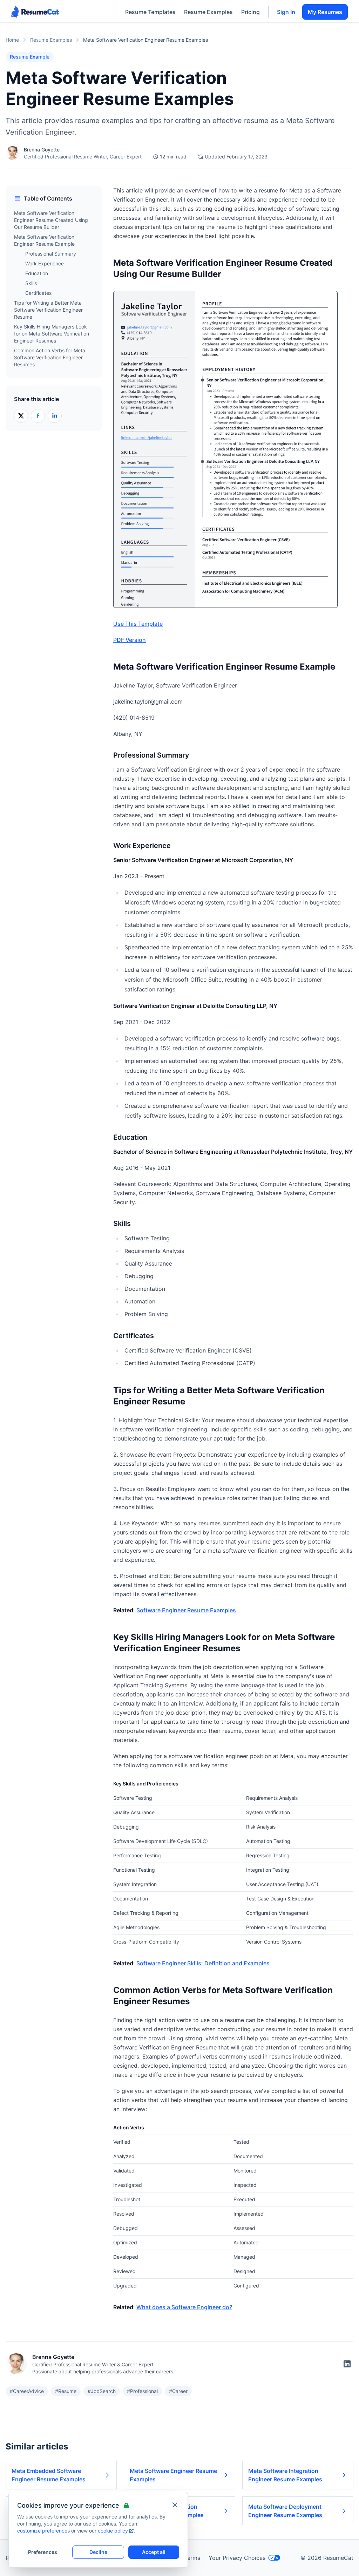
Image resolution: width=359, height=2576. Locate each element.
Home (12, 40)
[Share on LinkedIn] (55, 416)
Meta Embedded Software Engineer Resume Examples (49, 2475)
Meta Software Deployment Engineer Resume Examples (285, 2511)
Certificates (38, 293)
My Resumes (325, 12)
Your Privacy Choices (237, 2558)
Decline (98, 2552)
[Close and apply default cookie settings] (175, 2505)
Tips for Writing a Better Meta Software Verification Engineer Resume (48, 310)
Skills (31, 283)
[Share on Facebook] (38, 416)
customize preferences (43, 2531)
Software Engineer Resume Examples (186, 1610)
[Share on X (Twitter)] (21, 416)
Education (37, 273)
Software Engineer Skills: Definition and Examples (203, 1963)
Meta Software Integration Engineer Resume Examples (285, 2475)
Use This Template (138, 624)
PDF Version (130, 640)
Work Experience (45, 263)
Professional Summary (51, 254)
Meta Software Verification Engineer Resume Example (44, 240)
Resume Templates (150, 12)
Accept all (154, 2552)
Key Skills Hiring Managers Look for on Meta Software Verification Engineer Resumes (52, 334)
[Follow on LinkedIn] (347, 2364)
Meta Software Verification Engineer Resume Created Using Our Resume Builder (51, 220)
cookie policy (113, 2531)
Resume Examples (208, 12)
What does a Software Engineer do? (184, 2307)
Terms (192, 2558)
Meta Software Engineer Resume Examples (173, 2475)
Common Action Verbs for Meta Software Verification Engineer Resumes (50, 357)
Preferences (43, 2552)
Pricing (250, 12)
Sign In (286, 12)
